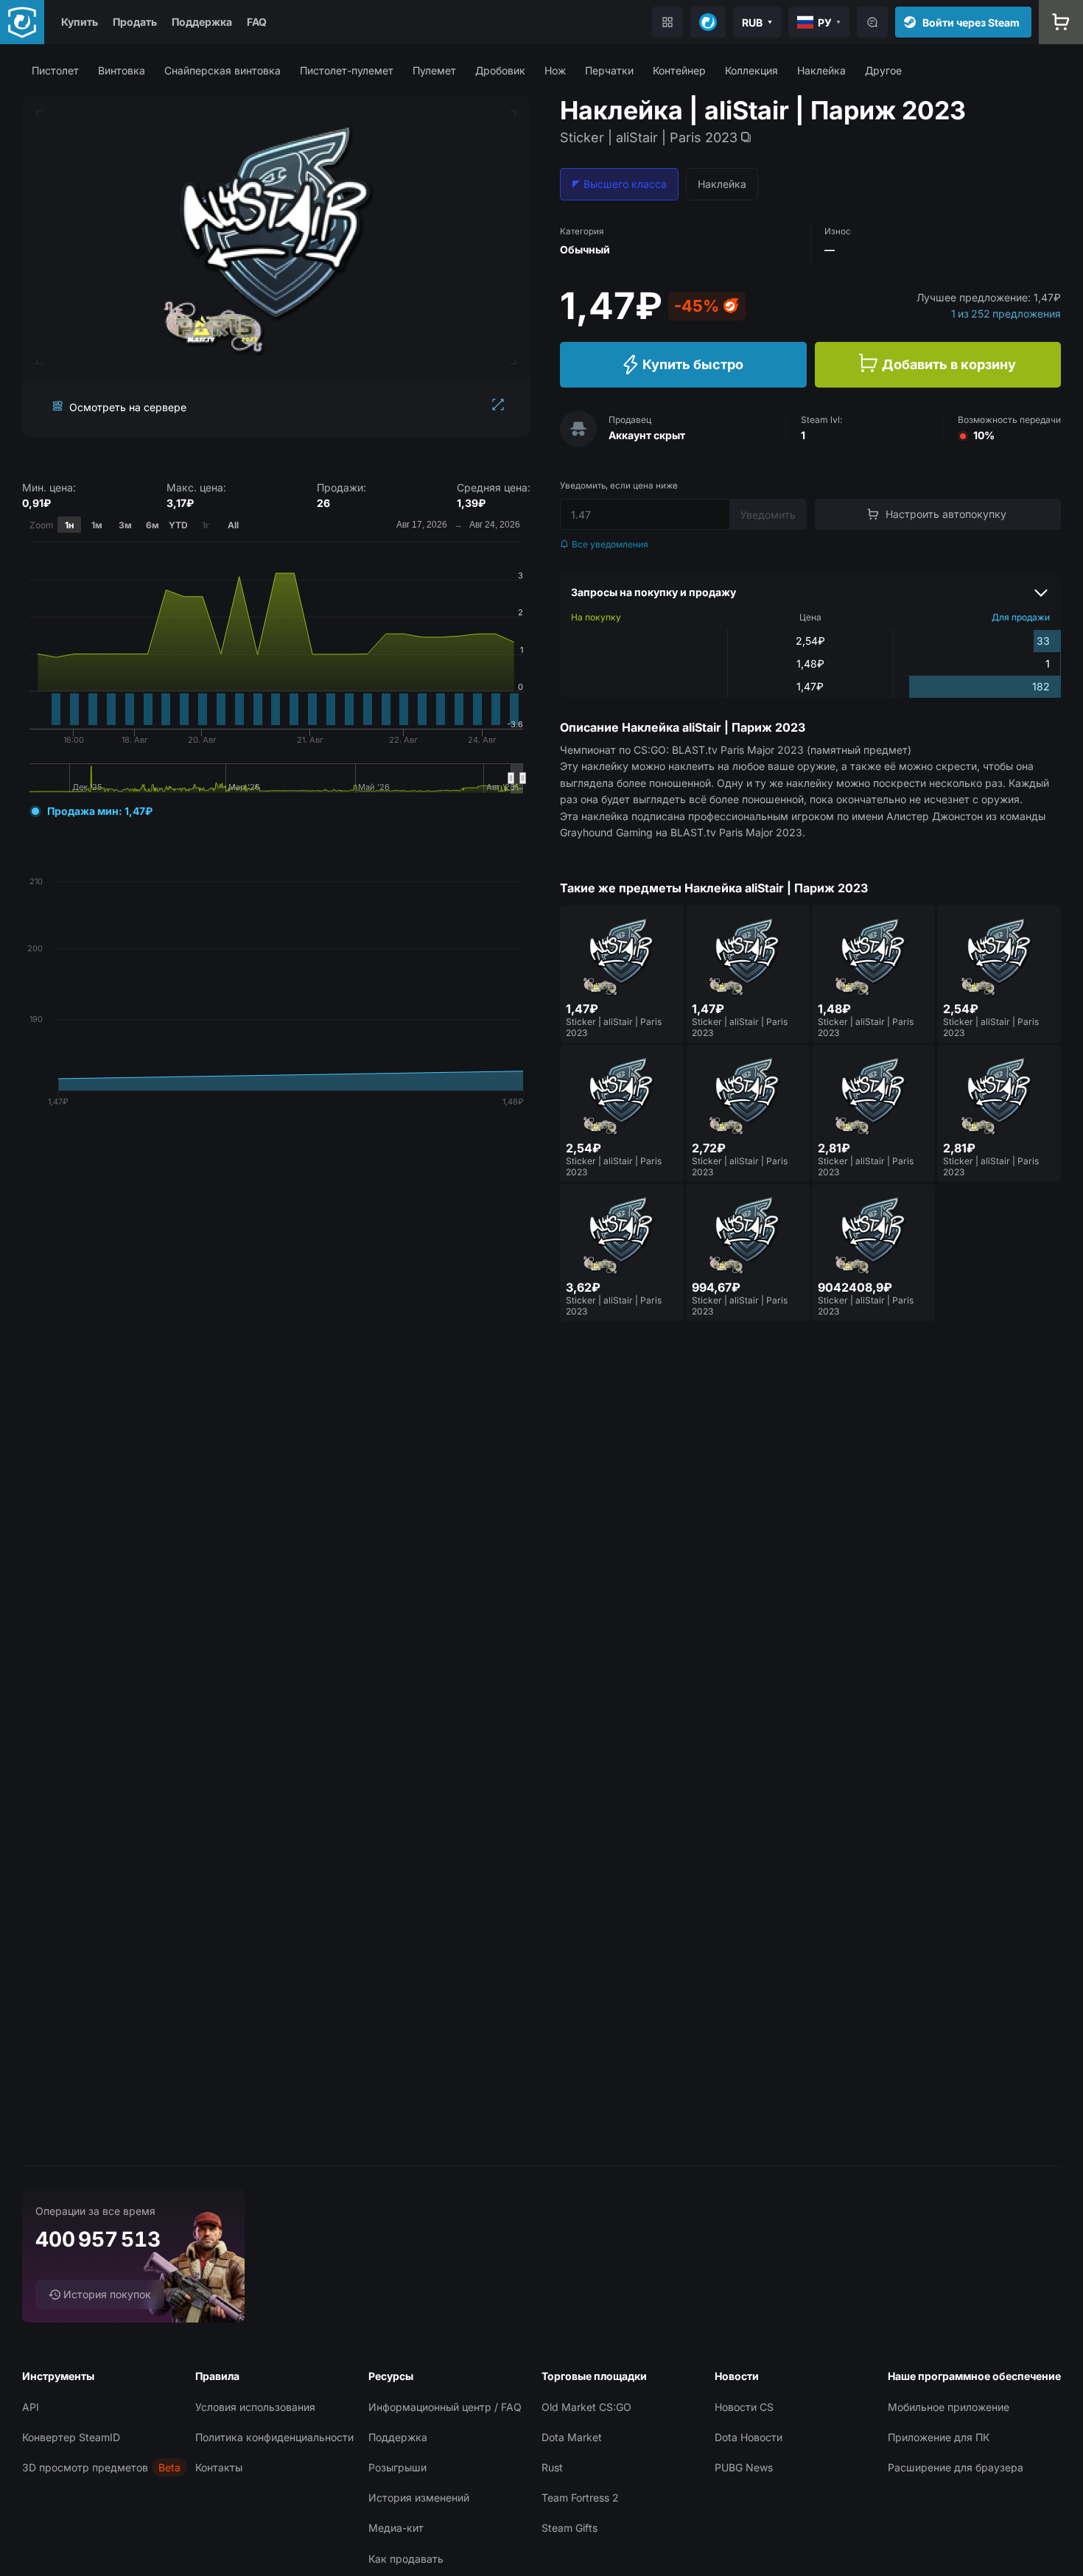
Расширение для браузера (956, 2467)
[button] (55, 70)
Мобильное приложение (949, 2407)
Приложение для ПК (939, 2437)
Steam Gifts (569, 2528)
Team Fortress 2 (580, 2498)
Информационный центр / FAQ (445, 2407)
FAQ (257, 22)
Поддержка (202, 22)
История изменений (419, 2498)
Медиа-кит (396, 2528)
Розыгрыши (397, 2467)
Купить (80, 22)
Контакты (219, 2467)
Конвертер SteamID (71, 2437)
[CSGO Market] (22, 22)
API (31, 2407)
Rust (552, 2467)
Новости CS (744, 2407)
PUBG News (744, 2467)
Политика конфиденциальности (274, 2437)
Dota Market (572, 2437)
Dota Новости (749, 2437)
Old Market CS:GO (586, 2407)
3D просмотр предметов (85, 2467)
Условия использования (255, 2407)
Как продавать (406, 2559)
